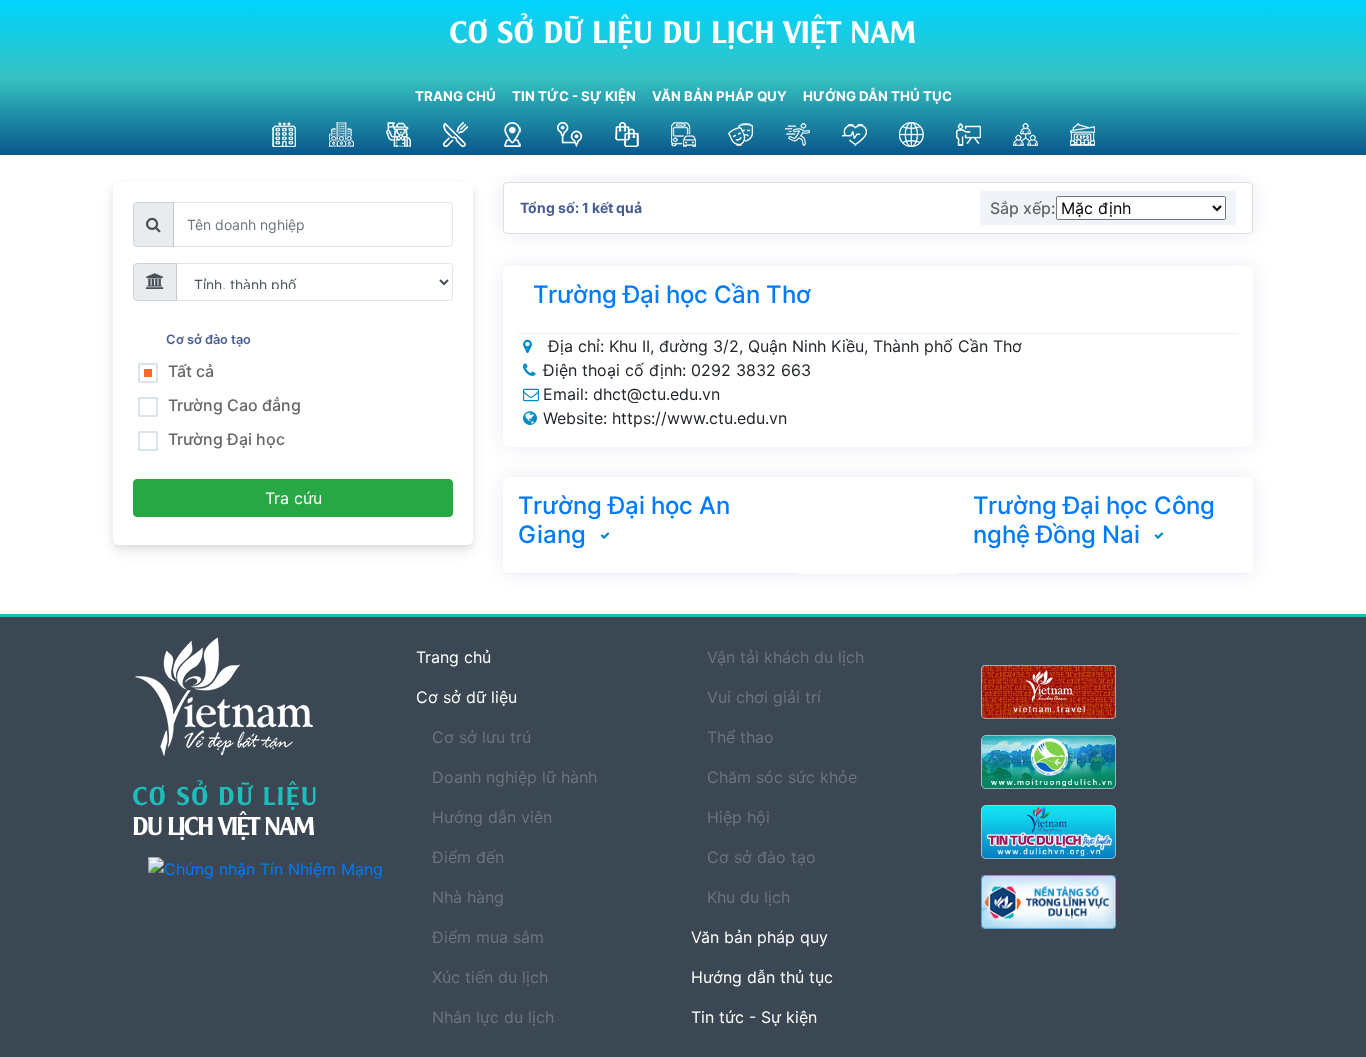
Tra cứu (293, 498)
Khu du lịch (748, 897)
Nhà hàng (468, 897)
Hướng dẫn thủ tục (877, 96)
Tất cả (191, 371)
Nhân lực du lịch (493, 1017)
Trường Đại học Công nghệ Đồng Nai (1094, 520)
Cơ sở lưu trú (481, 737)
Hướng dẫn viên (492, 817)
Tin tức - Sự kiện (574, 96)
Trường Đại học (226, 439)
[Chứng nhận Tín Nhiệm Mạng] (267, 868)
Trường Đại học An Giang (624, 520)
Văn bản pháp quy (719, 96)
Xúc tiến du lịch (490, 977)
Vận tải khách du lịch (785, 657)
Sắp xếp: (1023, 208)
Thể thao (740, 737)
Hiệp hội (738, 817)
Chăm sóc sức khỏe (782, 777)
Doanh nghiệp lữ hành (514, 777)
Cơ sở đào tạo (211, 339)
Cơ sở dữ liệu (466, 697)
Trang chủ (455, 96)
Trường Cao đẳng (234, 405)
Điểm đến (468, 857)
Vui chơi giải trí (764, 697)
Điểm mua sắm (488, 937)
